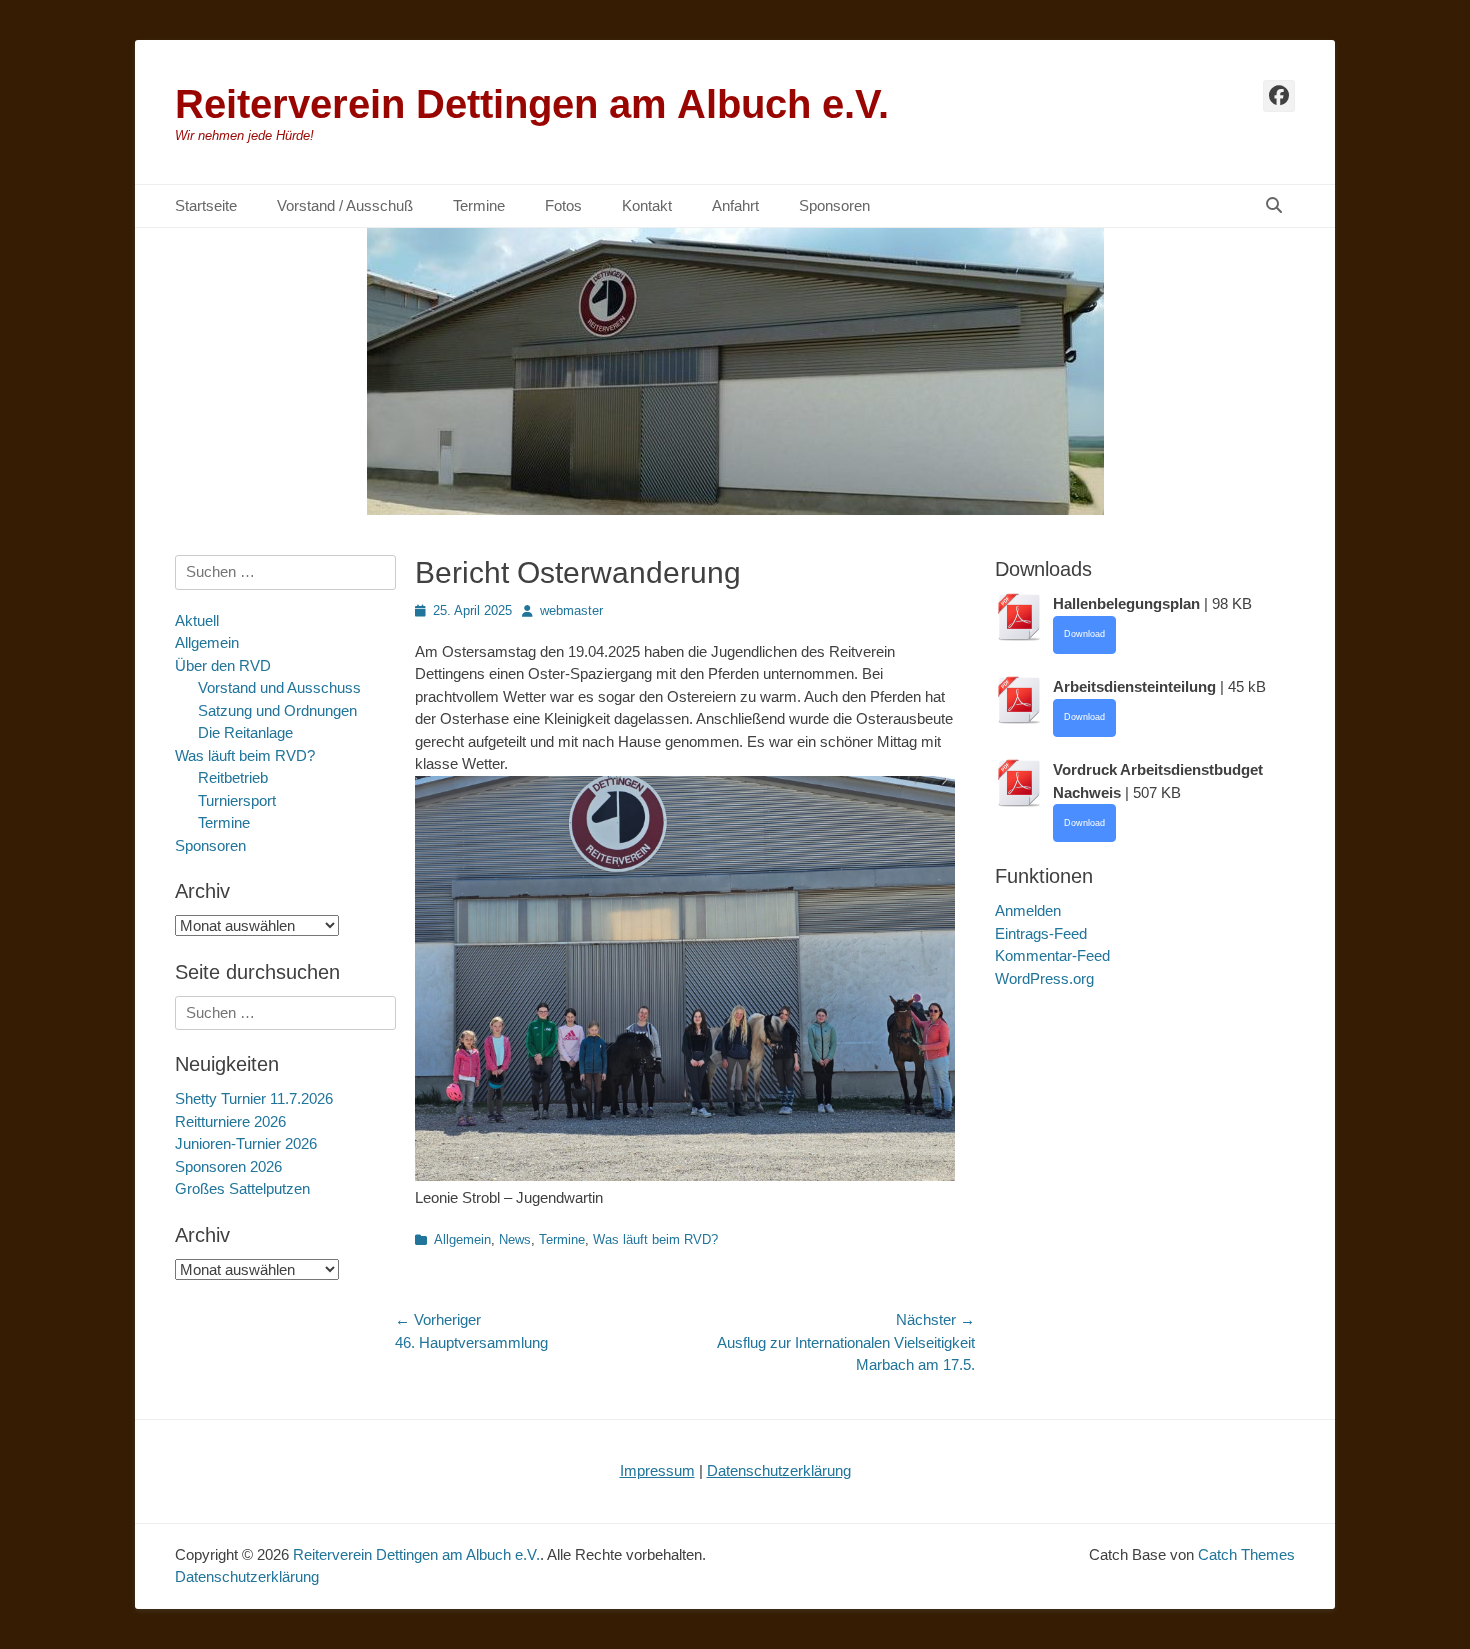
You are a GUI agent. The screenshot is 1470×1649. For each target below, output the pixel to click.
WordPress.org (1044, 978)
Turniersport (237, 800)
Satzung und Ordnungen (277, 710)
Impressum (657, 1470)
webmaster (571, 610)
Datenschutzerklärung (779, 1470)
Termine (479, 205)
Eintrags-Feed (1041, 933)
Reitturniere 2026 (230, 1121)
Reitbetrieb (233, 777)
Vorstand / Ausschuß (345, 205)
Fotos (563, 205)
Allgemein (462, 1239)
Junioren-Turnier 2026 (246, 1143)
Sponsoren (834, 205)
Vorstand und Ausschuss (279, 687)
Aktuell (197, 620)
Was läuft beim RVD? (655, 1239)
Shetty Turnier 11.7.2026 (254, 1098)
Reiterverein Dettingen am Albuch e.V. (532, 104)
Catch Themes (1246, 1554)
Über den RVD (223, 665)
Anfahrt (735, 205)
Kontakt (647, 205)
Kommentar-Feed (1052, 955)
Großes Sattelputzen (242, 1188)
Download (1084, 634)
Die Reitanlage (245, 732)
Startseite (206, 205)
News (515, 1239)
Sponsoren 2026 (228, 1166)
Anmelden (1028, 910)
